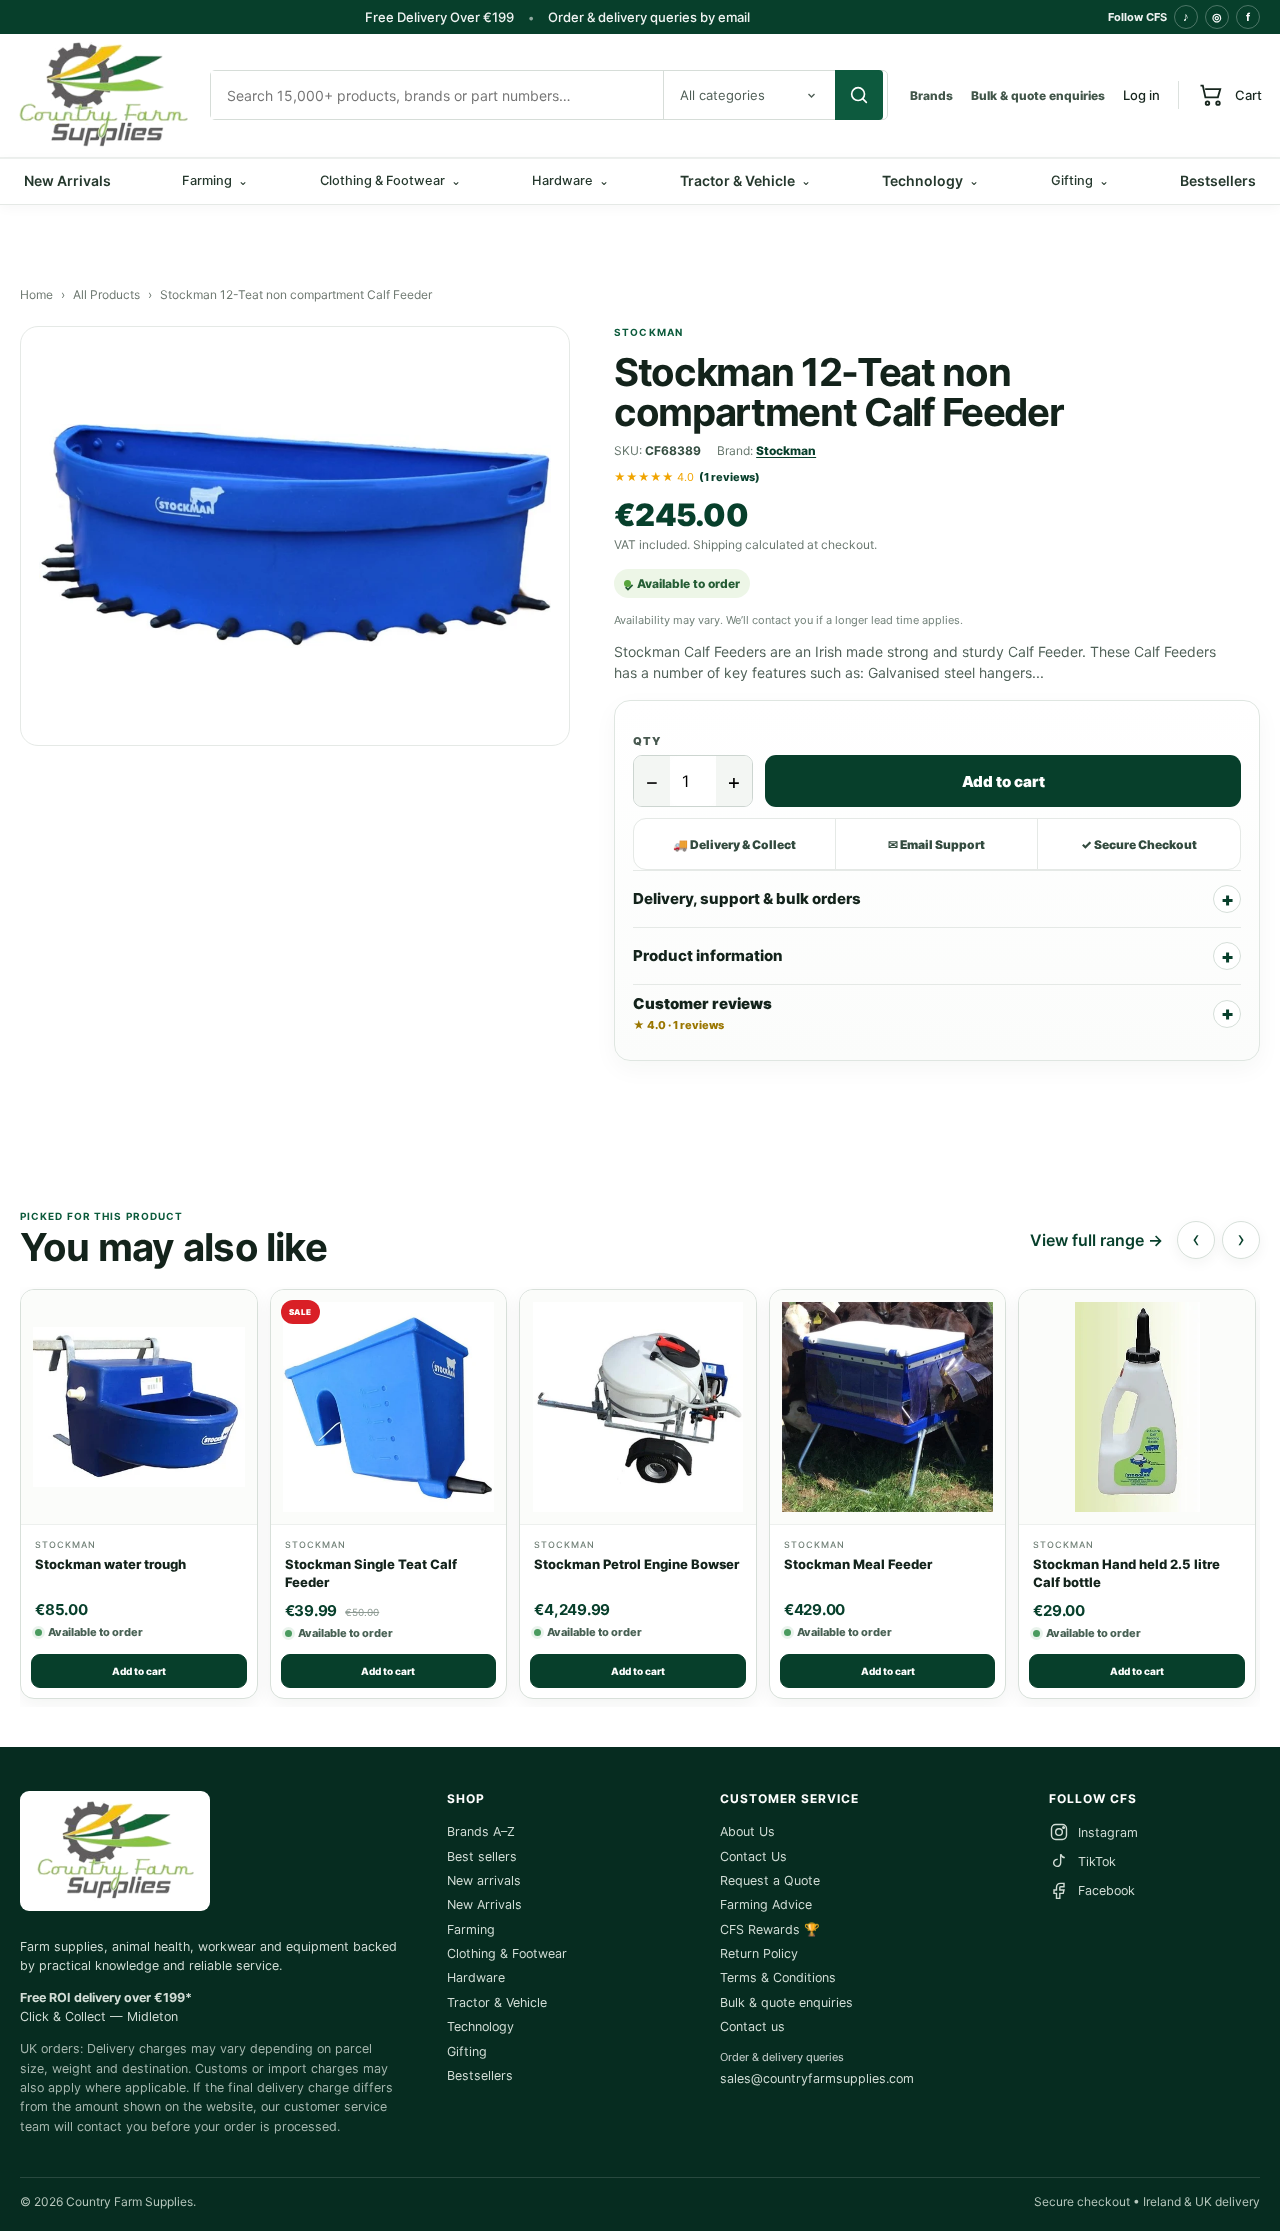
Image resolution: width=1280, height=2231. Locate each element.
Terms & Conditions (778, 1977)
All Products (106, 294)
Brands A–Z (481, 1831)
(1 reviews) (729, 477)
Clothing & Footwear (507, 1953)
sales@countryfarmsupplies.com (817, 2078)
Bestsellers (1218, 180)
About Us (747, 1831)
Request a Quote (770, 1880)
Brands (931, 95)
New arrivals (484, 1880)
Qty (647, 741)
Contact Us (753, 1856)
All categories (722, 95)
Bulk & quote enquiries (1038, 95)
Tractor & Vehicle (745, 180)
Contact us (752, 2026)
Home (36, 294)
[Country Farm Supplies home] (103, 95)
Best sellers (482, 1856)
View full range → (1096, 1240)
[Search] (859, 95)
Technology (930, 180)
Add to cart (1003, 781)
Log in (1141, 95)
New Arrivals (67, 180)
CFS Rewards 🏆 (770, 1929)
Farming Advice (766, 1904)
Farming (471, 1929)
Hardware (476, 1977)
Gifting (467, 2051)
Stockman (786, 450)
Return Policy (759, 1953)
